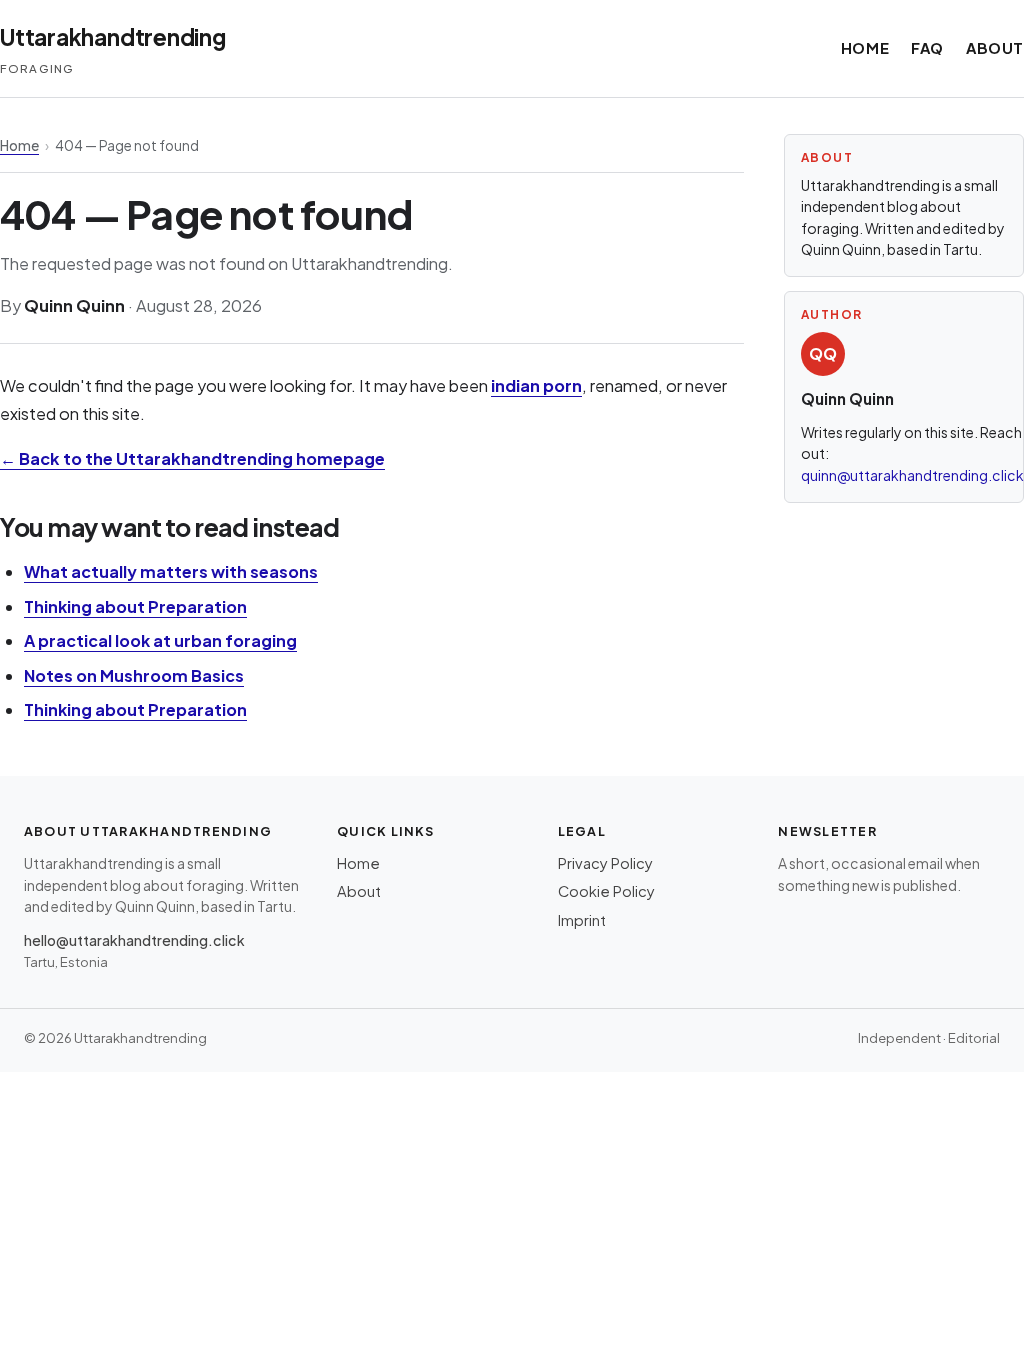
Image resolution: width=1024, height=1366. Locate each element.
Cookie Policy (606, 891)
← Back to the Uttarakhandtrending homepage (192, 458)
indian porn (536, 385)
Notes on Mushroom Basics (134, 675)
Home (865, 48)
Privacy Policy (605, 863)
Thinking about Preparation (135, 606)
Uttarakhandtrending (113, 37)
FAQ (927, 48)
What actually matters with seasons (171, 571)
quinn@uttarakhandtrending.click (912, 475)
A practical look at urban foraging (160, 640)
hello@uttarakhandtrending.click (134, 940)
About (995, 48)
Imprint (582, 920)
